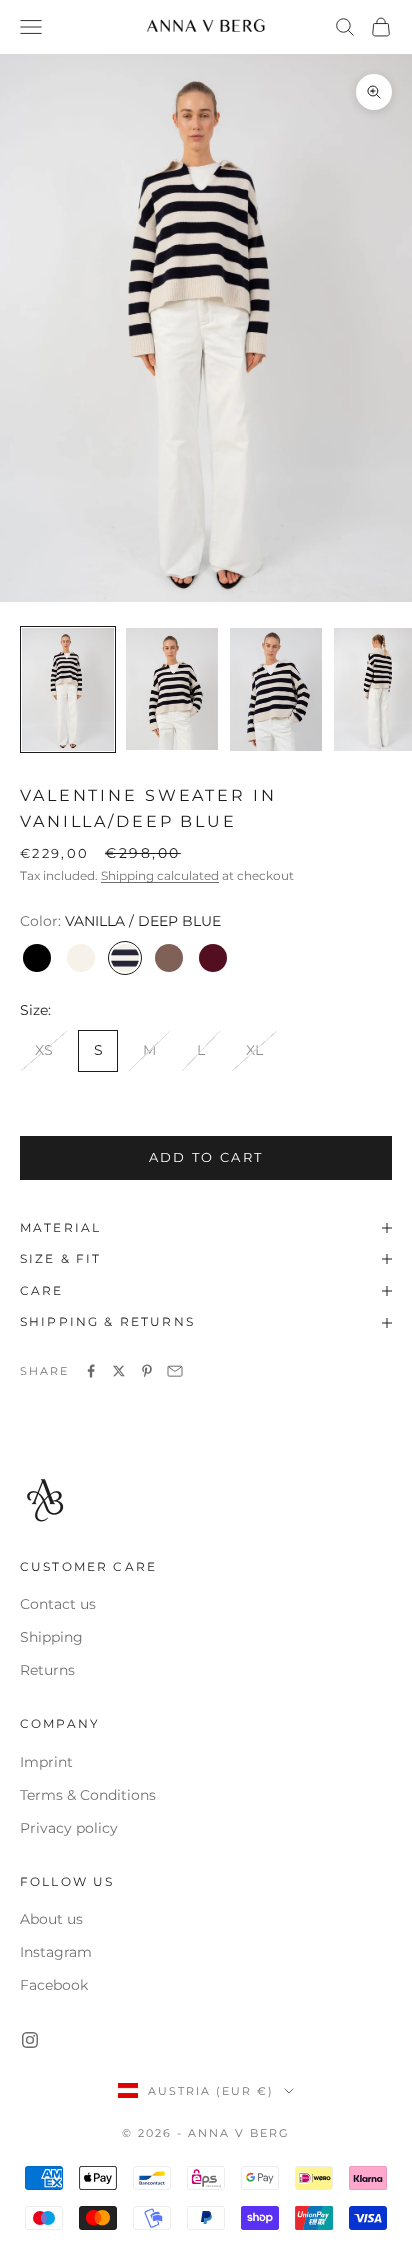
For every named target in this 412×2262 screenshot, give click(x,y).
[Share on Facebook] (91, 1371)
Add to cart (206, 1157)
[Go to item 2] (172, 689)
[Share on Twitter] (119, 1371)
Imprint (46, 1762)
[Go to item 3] (276, 689)
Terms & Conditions (88, 1795)
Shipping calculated (160, 875)
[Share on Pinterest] (147, 1371)
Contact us (58, 1604)
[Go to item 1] (68, 689)
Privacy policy (69, 1828)
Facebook (54, 1985)
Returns (47, 1670)
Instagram (56, 1952)
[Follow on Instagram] (30, 2040)
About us (51, 1919)
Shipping (51, 1637)
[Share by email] (175, 1371)
